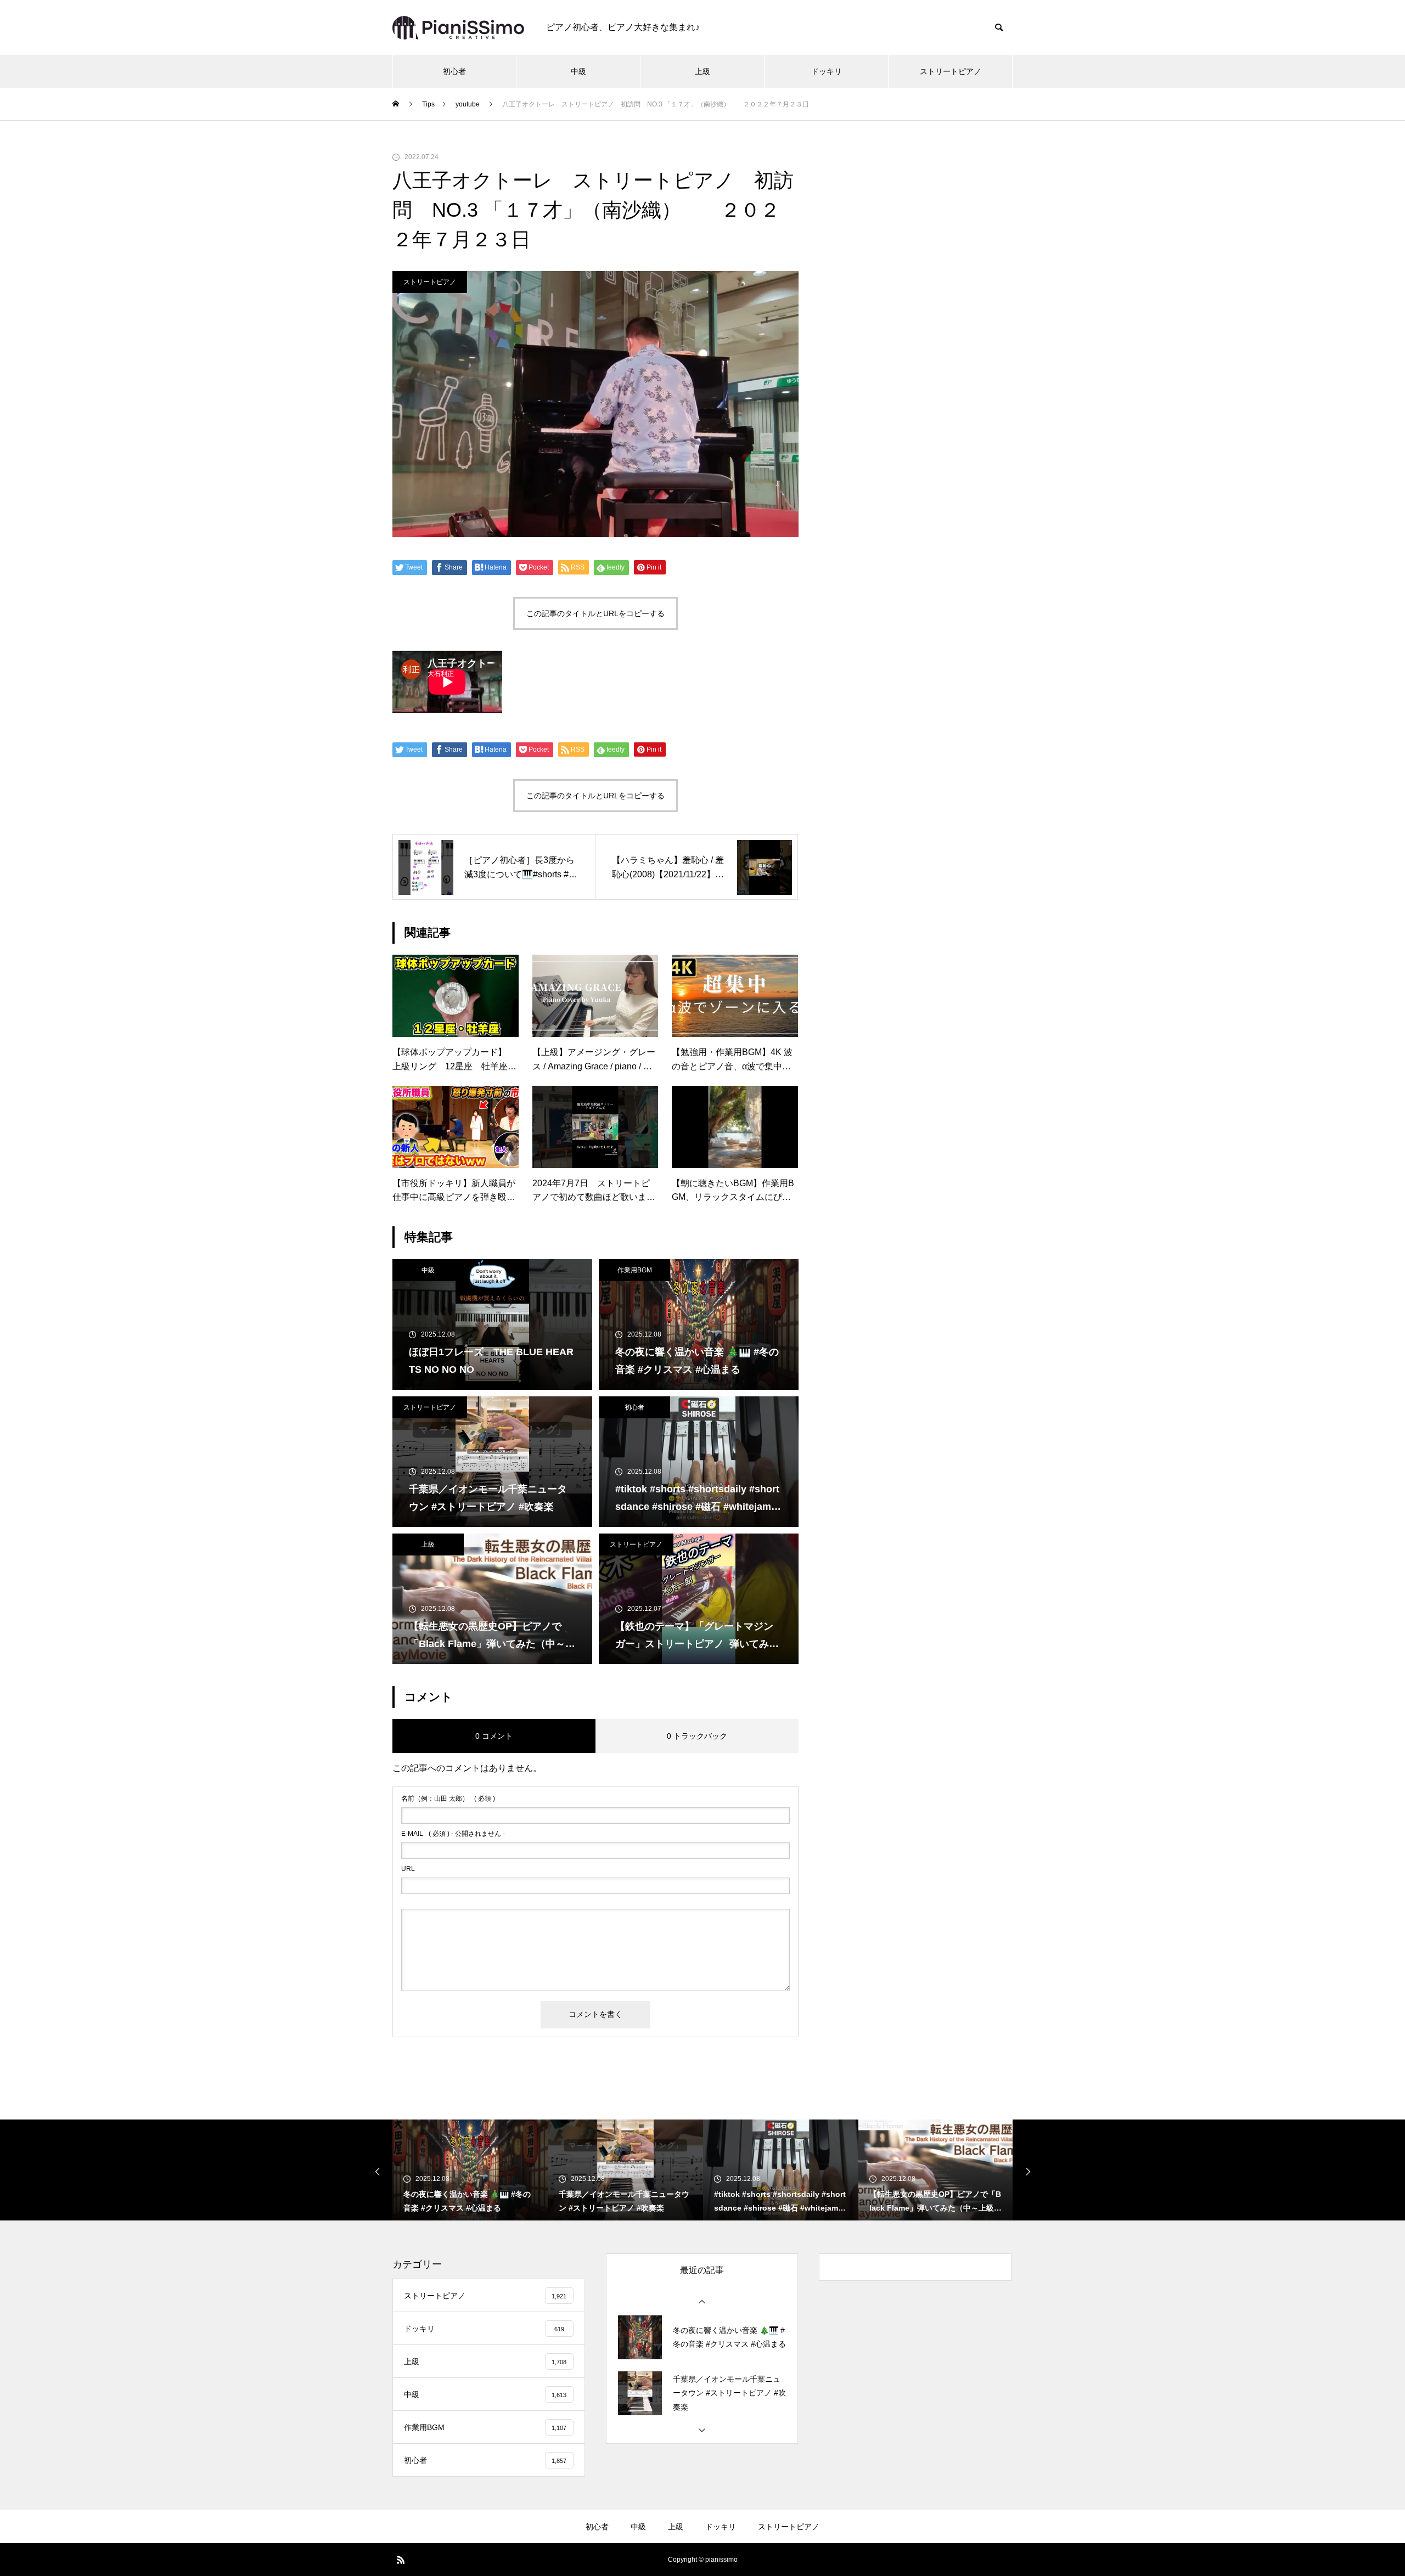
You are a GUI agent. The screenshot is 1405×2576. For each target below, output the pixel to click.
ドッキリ (827, 71)
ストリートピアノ (951, 71)
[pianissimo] (458, 28)
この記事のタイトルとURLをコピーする (595, 613)
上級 (702, 71)
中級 (578, 71)
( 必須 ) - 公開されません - (453, 1834)
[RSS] (401, 2560)
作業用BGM (635, 1270)
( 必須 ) (448, 1799)
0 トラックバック (697, 1736)
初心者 (454, 71)
